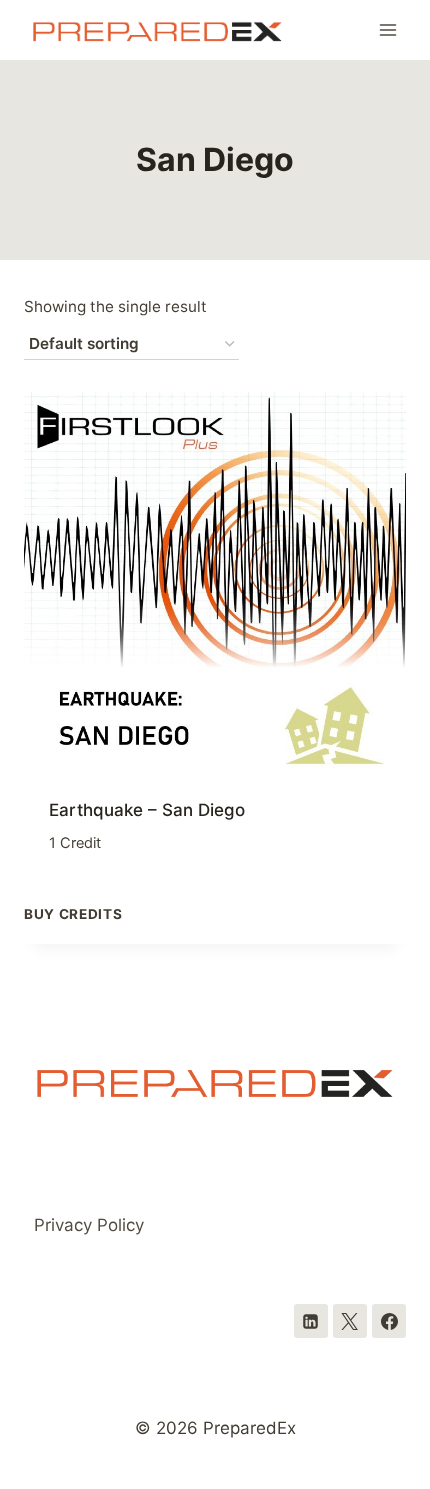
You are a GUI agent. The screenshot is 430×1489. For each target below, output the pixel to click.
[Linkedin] (311, 1321)
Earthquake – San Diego (147, 810)
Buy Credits (73, 914)
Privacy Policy (89, 1225)
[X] (350, 1321)
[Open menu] (387, 29)
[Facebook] (389, 1321)
